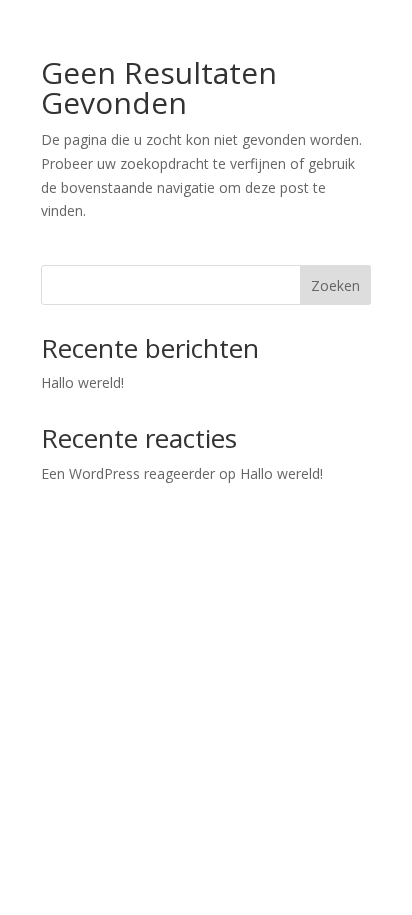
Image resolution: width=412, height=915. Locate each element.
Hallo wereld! (82, 382)
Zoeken (335, 285)
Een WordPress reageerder (128, 473)
